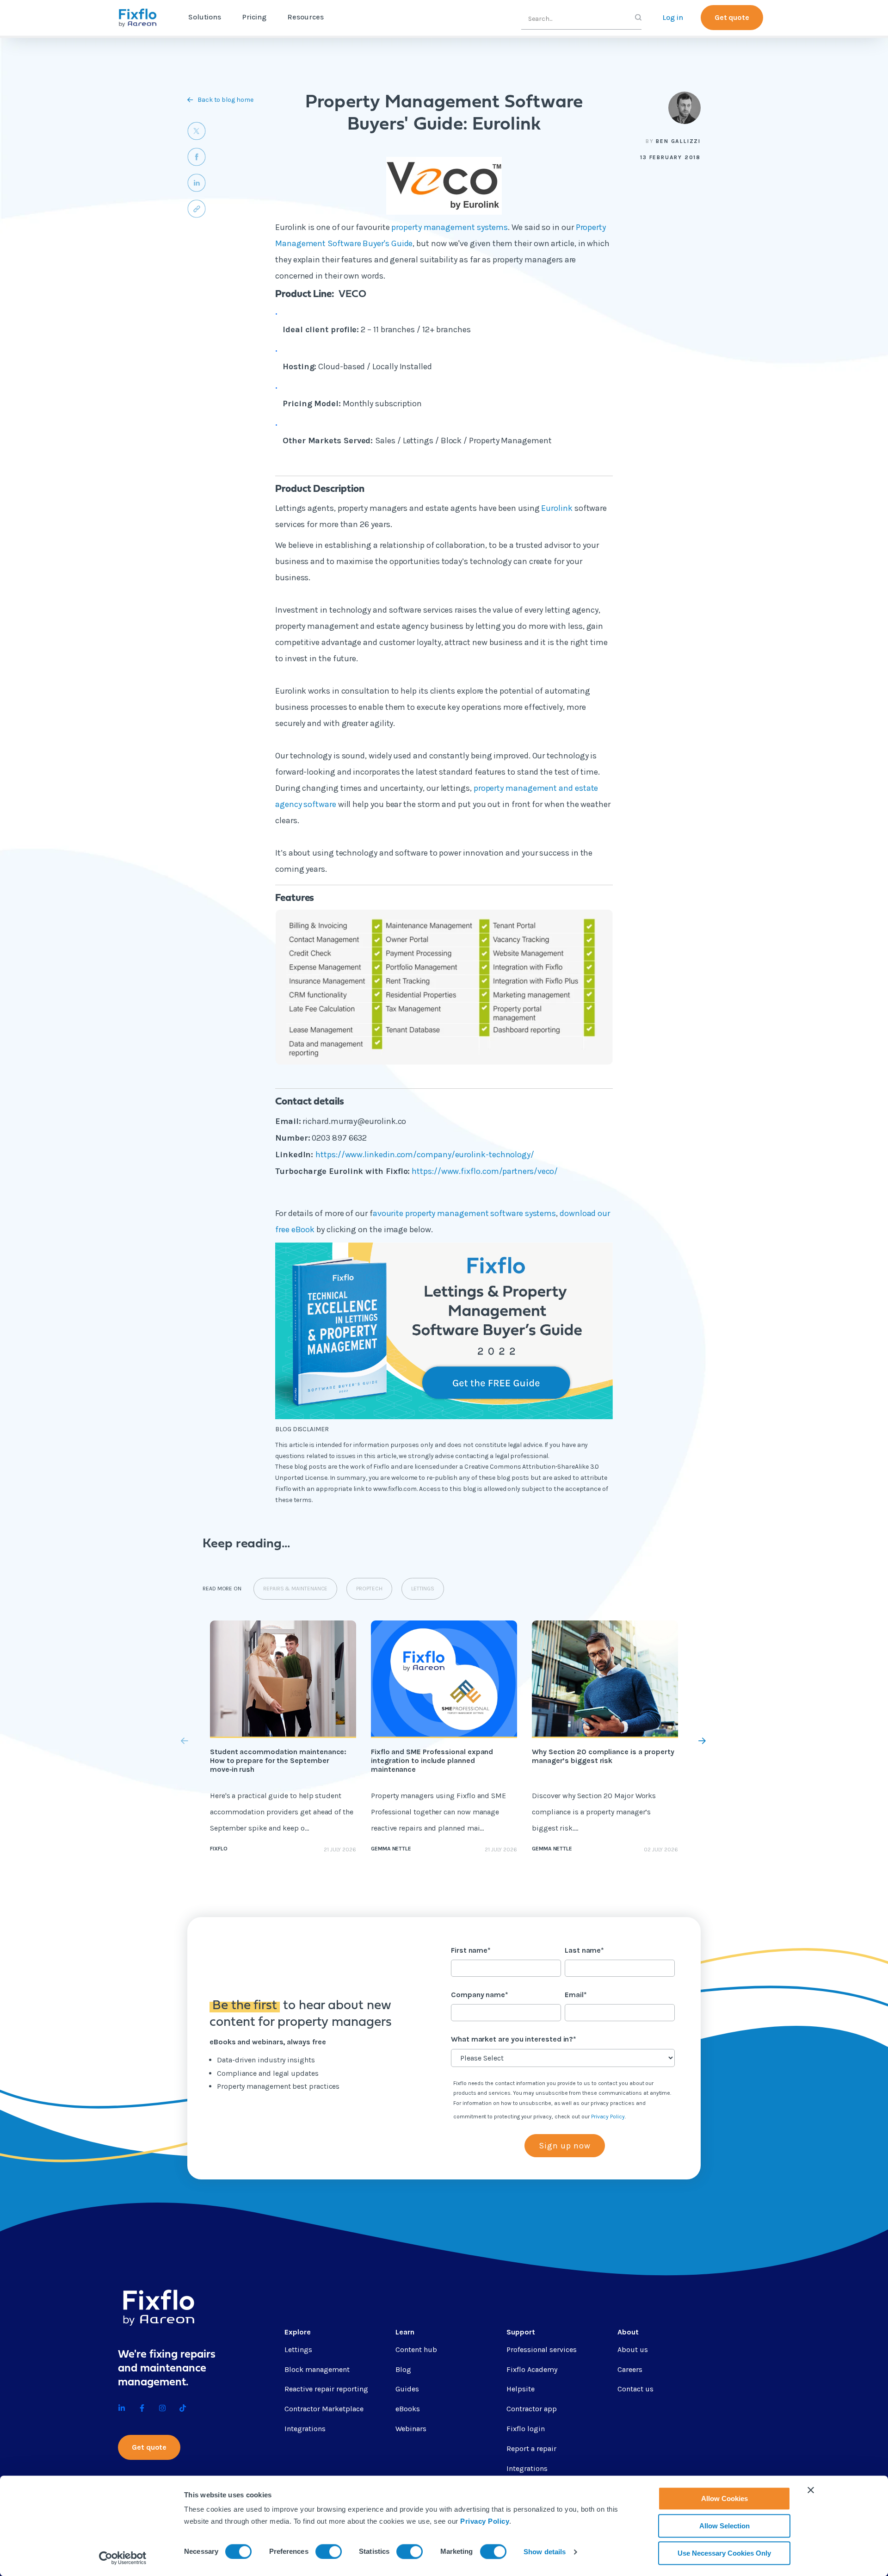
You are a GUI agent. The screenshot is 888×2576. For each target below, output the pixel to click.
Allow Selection (725, 2526)
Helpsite (521, 2389)
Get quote (732, 17)
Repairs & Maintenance (295, 1589)
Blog (403, 2369)
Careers (630, 2369)
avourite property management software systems (464, 1213)
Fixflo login (526, 2429)
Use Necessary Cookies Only (724, 2553)
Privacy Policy (485, 2521)
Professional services (542, 2349)
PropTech (369, 1589)
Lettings (423, 1589)
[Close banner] (811, 2490)
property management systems (450, 227)
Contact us (635, 2389)
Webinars (411, 2429)
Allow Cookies (725, 2498)
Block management (317, 2369)
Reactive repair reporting (326, 2389)
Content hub (416, 2349)
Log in (673, 17)
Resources (305, 17)
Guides (407, 2389)
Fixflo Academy (532, 2369)
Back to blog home (225, 100)
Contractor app (532, 2409)
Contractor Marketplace (324, 2409)
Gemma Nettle (391, 1849)
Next (681, 1741)
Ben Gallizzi (678, 141)
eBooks (408, 2409)
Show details (545, 2552)
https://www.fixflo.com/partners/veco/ (485, 1171)
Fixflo (219, 1849)
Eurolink (558, 508)
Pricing (254, 17)
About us (633, 2349)
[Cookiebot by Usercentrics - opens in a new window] (123, 2558)
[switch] (329, 2551)
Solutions (205, 17)
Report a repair (531, 2449)
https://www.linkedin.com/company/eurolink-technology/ (425, 1155)
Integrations (305, 2429)
